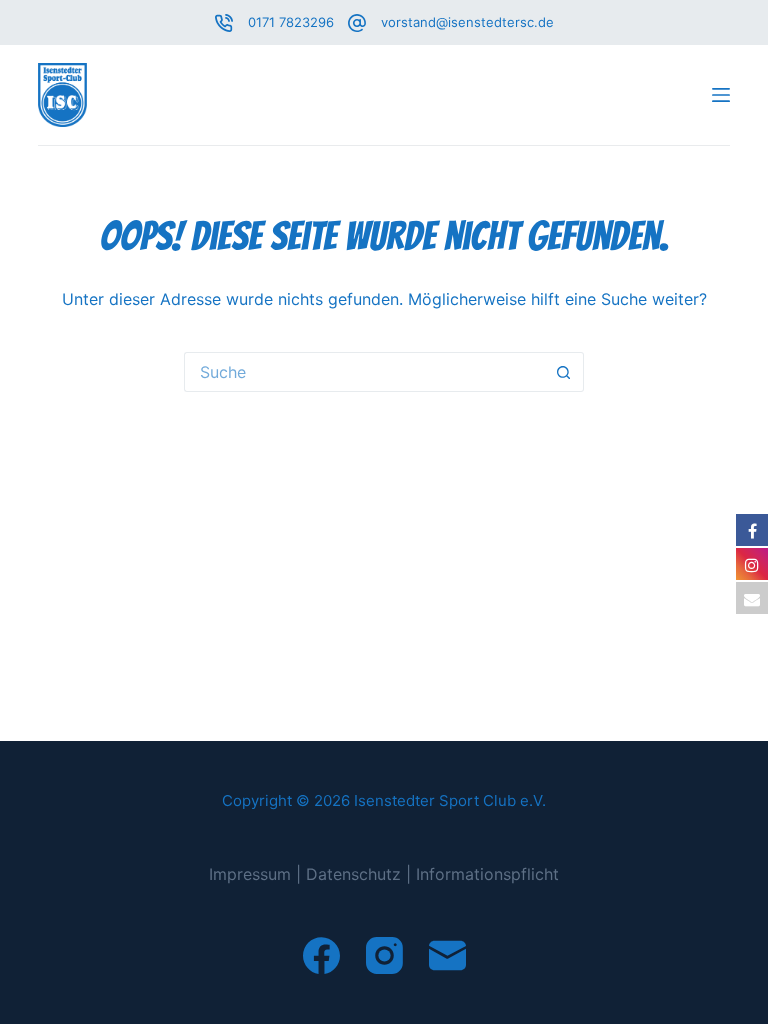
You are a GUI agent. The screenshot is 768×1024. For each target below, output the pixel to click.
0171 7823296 (291, 22)
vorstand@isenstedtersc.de (467, 22)
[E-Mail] (447, 955)
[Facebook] (321, 955)
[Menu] (721, 95)
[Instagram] (384, 955)
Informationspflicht (487, 874)
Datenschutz (353, 874)
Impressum (250, 874)
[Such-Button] (564, 372)
